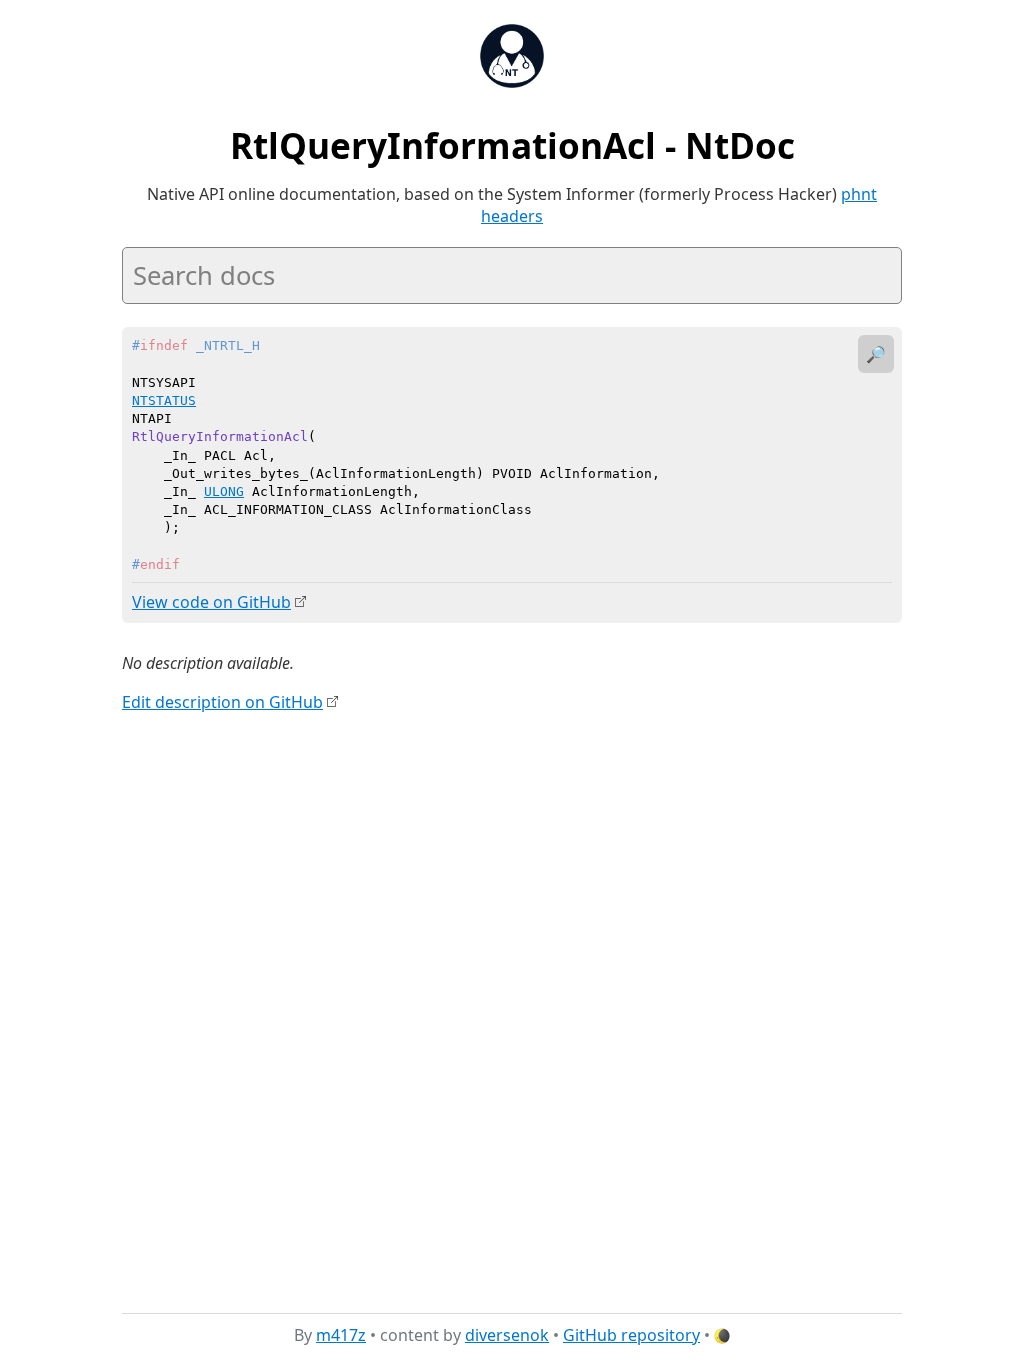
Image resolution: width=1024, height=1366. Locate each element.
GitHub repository (631, 1335)
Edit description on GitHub (222, 702)
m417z (341, 1335)
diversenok (507, 1335)
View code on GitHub (211, 602)
